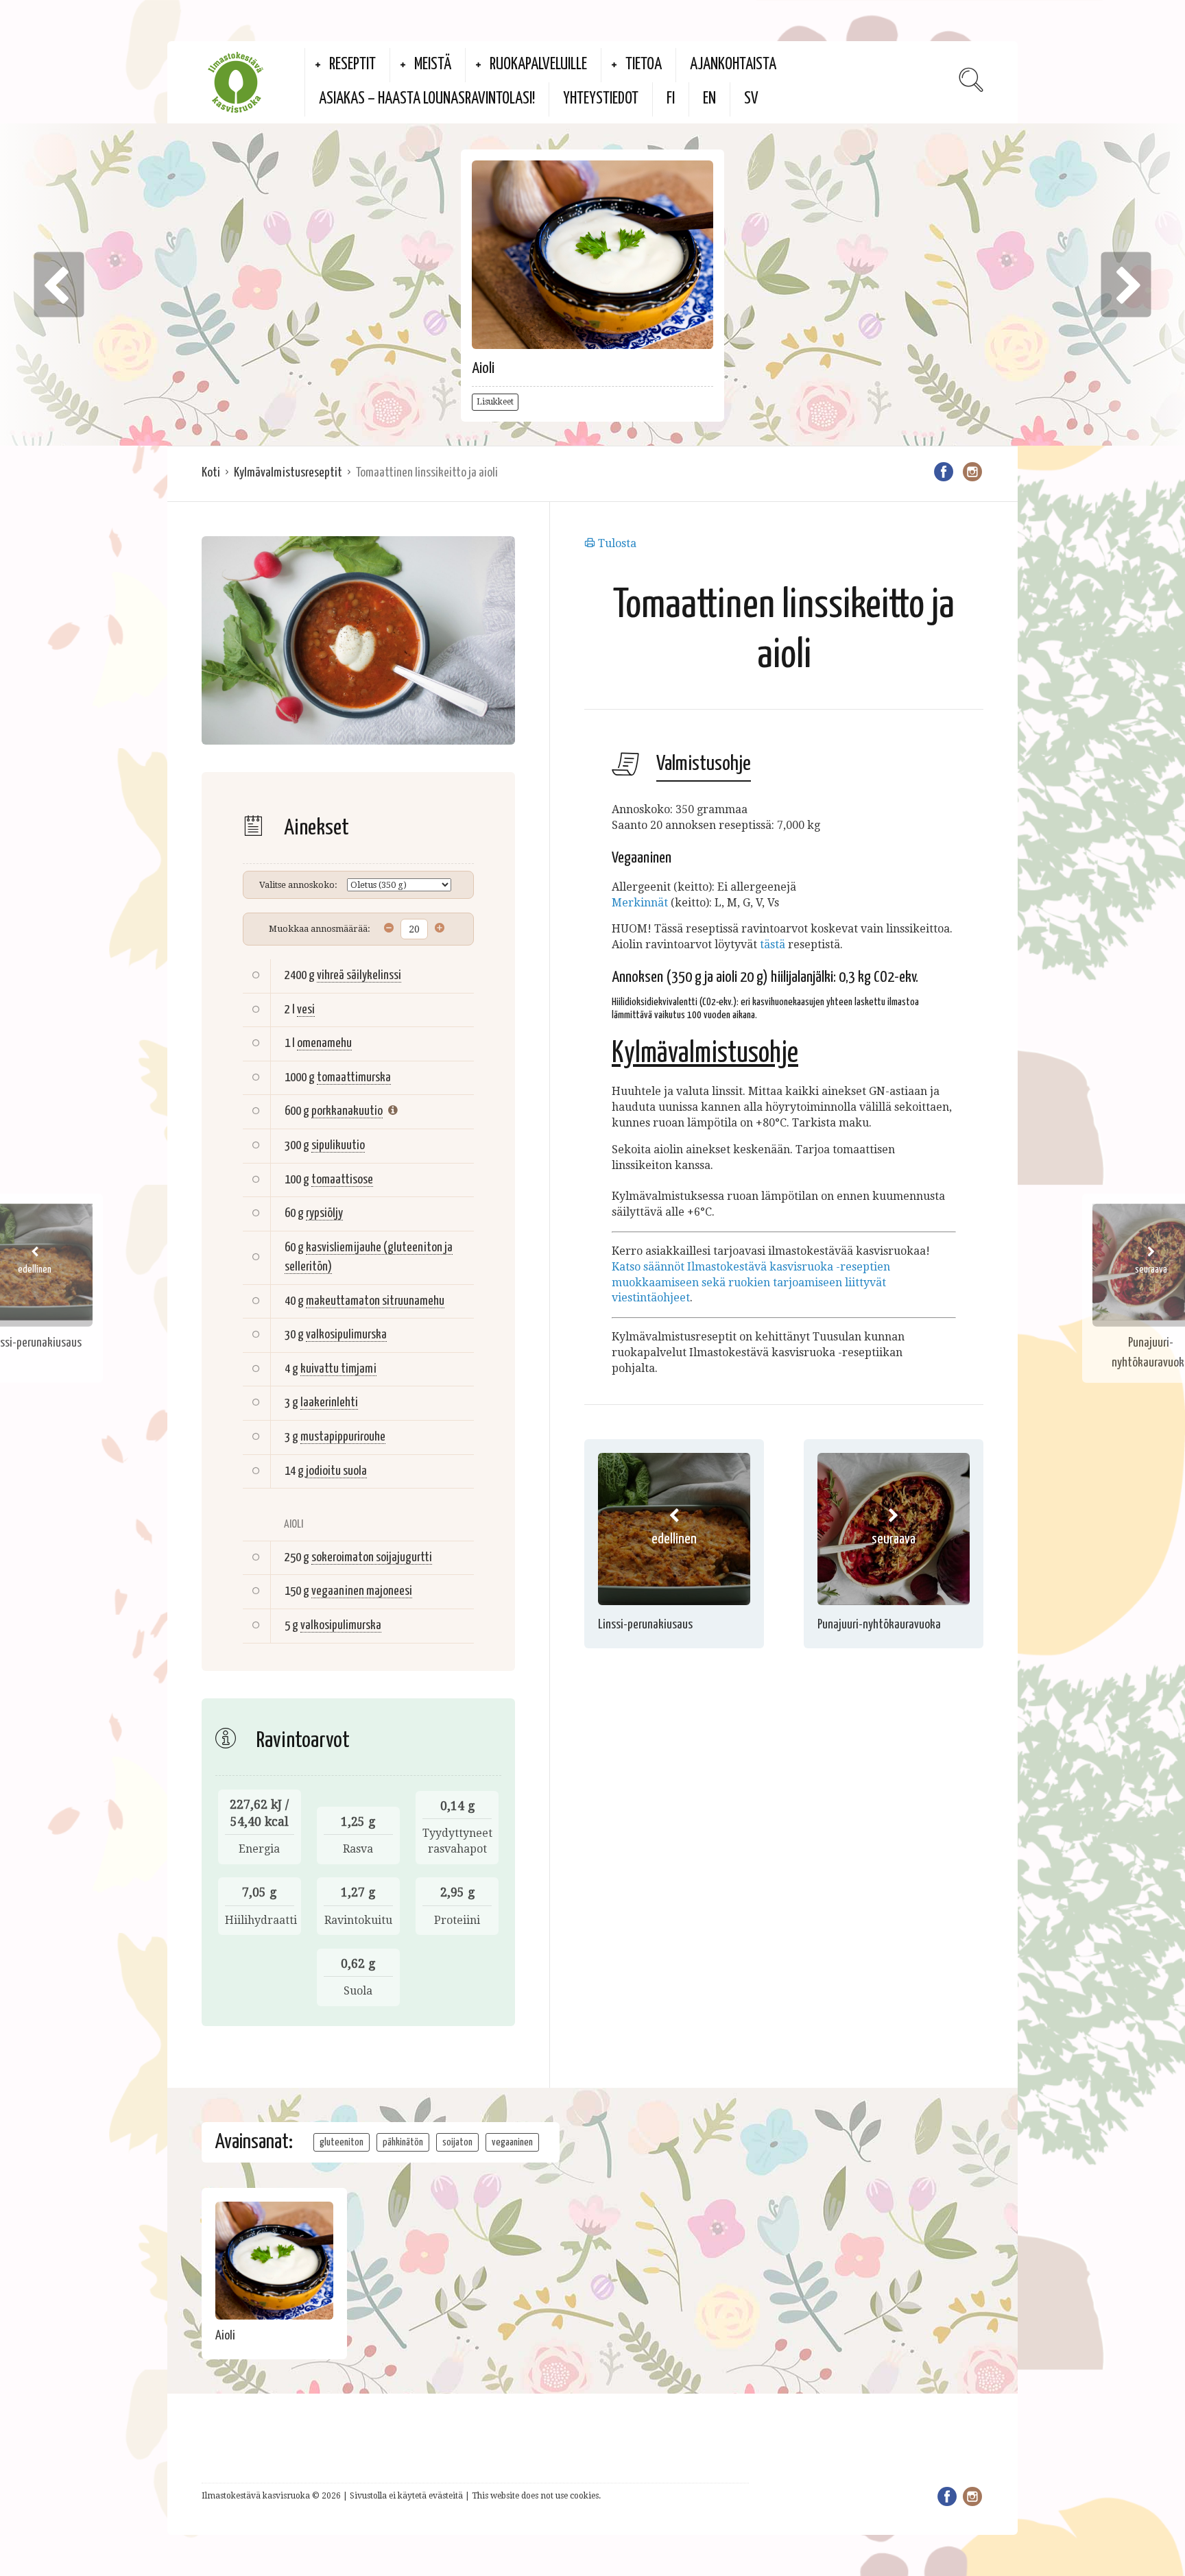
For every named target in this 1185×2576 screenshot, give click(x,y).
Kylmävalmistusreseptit (288, 473)
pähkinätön (403, 2142)
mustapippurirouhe (343, 1437)
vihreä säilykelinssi (359, 975)
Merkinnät (640, 903)
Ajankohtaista (733, 65)
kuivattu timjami (338, 1369)
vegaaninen (512, 2142)
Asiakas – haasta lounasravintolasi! (427, 99)
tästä (773, 944)
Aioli (483, 369)
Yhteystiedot (601, 99)
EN (709, 99)
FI (671, 99)
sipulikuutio (338, 1145)
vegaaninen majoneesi (362, 1591)
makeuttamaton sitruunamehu (375, 1301)
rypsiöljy (324, 1213)
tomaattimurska (354, 1078)
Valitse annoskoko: (298, 885)
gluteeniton (342, 2142)
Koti (211, 473)
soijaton (457, 2142)
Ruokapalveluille (538, 65)
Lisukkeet (495, 402)
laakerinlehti (329, 1403)
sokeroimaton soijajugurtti (372, 1557)
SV (751, 99)
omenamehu (324, 1043)
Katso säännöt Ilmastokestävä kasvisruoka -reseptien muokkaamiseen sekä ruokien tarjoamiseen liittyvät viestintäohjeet (751, 1283)
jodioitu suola (336, 1471)
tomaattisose (342, 1180)
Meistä (433, 65)
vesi (306, 1010)
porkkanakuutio (347, 1111)
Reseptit (352, 65)
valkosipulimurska (346, 1335)
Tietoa (644, 65)
